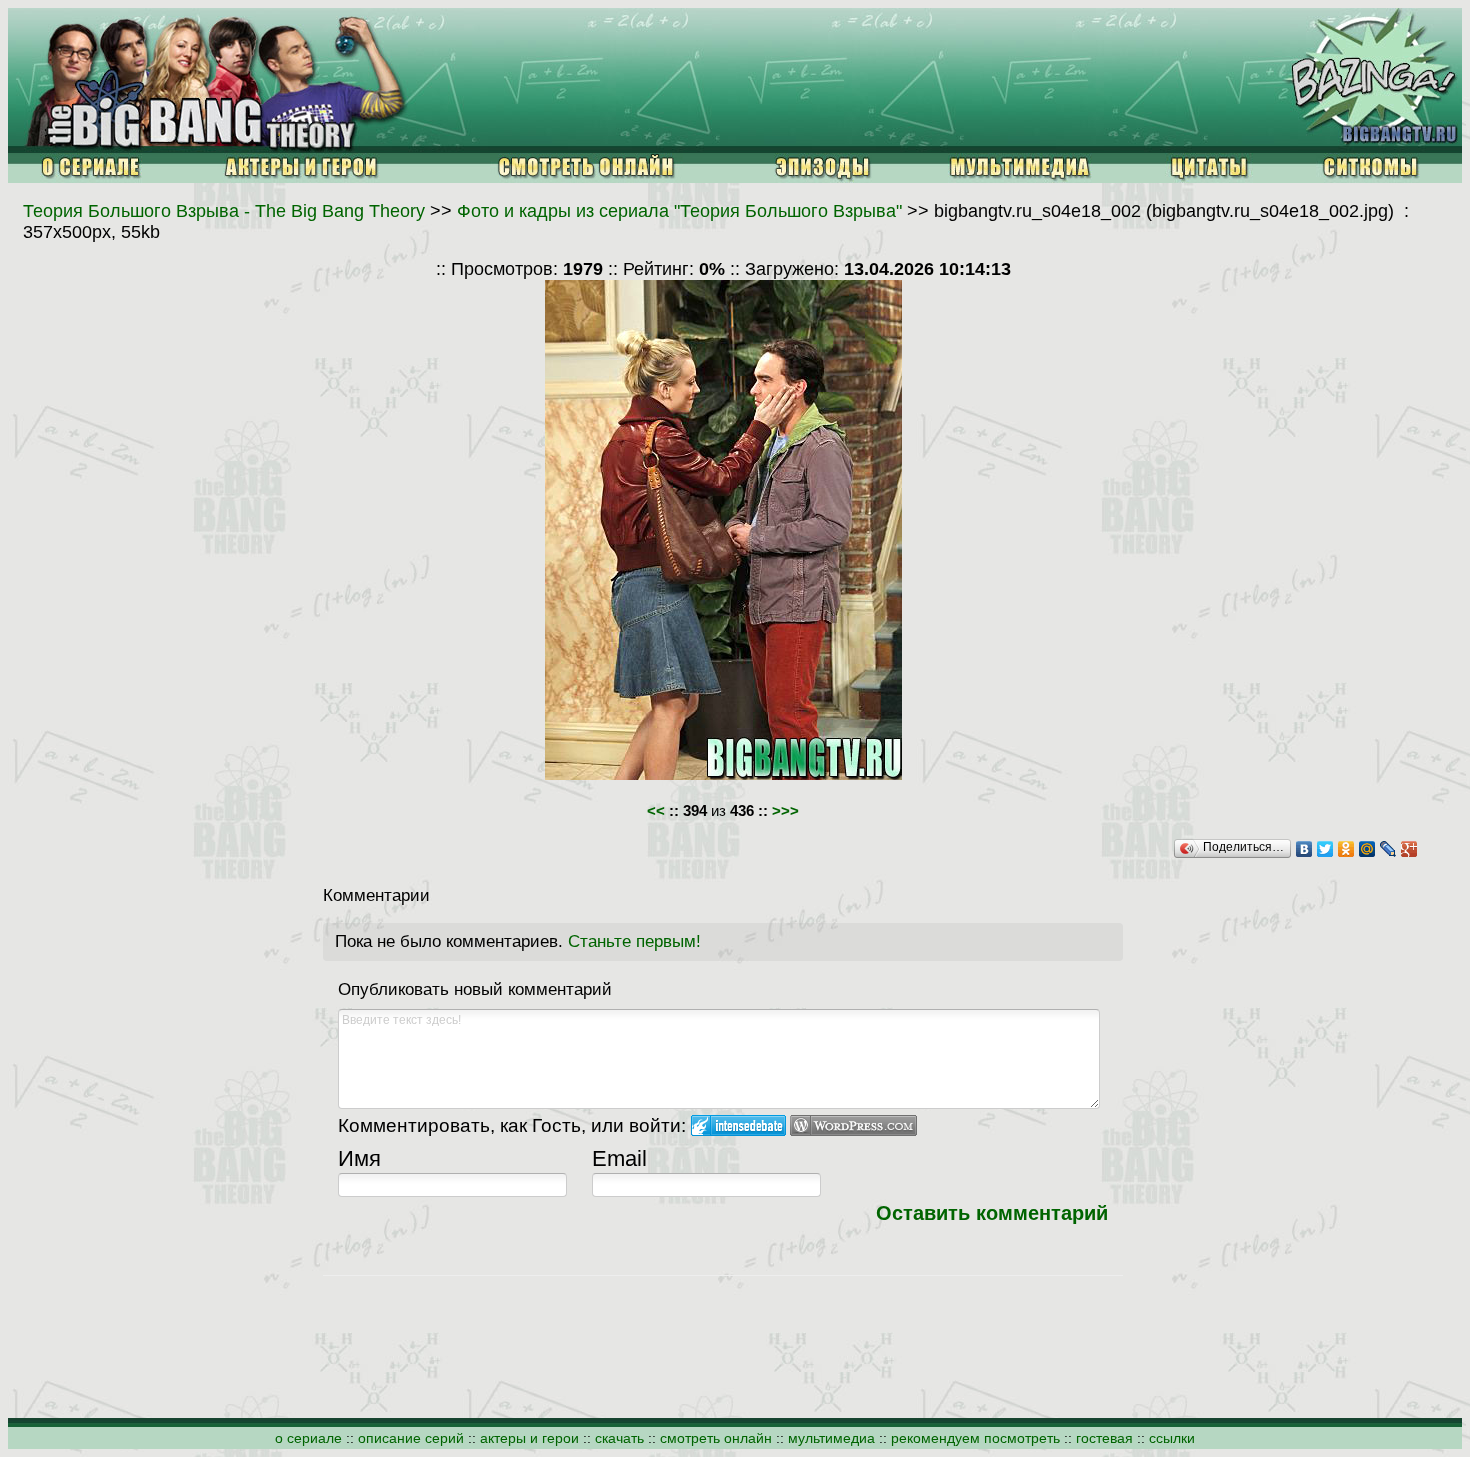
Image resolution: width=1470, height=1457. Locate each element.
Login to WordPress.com (853, 1125)
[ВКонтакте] (1304, 849)
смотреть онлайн (716, 1438)
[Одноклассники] (1346, 849)
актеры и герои (529, 1438)
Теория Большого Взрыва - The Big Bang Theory (224, 211)
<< (656, 810)
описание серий (411, 1438)
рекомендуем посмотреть (975, 1438)
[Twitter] (1325, 849)
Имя (359, 1158)
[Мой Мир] (1367, 849)
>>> (785, 810)
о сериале (308, 1438)
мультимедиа (831, 1438)
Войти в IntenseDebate (738, 1125)
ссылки (1172, 1438)
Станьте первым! (634, 941)
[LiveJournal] (1388, 849)
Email (619, 1158)
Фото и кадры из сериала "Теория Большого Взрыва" (679, 211)
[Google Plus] (1409, 849)
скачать (619, 1438)
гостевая (1104, 1438)
